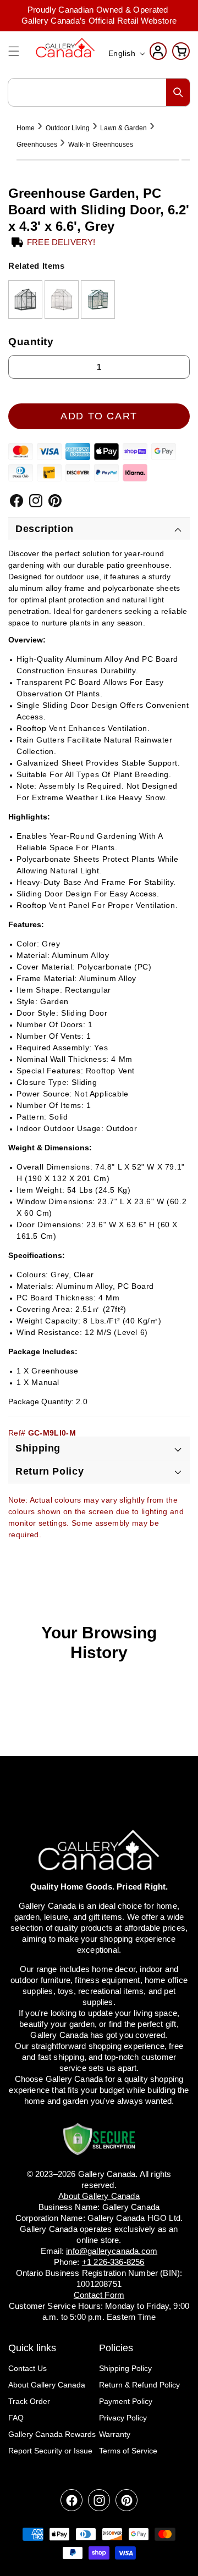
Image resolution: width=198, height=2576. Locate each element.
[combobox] (99, 92)
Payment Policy (126, 2401)
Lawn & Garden (123, 128)
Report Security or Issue (50, 2451)
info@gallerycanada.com (112, 2251)
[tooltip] (25, 300)
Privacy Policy (123, 2418)
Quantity (31, 342)
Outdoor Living (68, 128)
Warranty (115, 2434)
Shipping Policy (125, 2368)
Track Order (29, 2401)
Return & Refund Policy (139, 2385)
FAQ (16, 2418)
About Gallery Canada (47, 2385)
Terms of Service (128, 2451)
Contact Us (28, 2368)
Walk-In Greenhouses (101, 145)
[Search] (178, 92)
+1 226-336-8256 (113, 2262)
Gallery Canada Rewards (52, 2434)
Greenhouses (37, 145)
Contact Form (99, 2295)
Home (26, 128)
